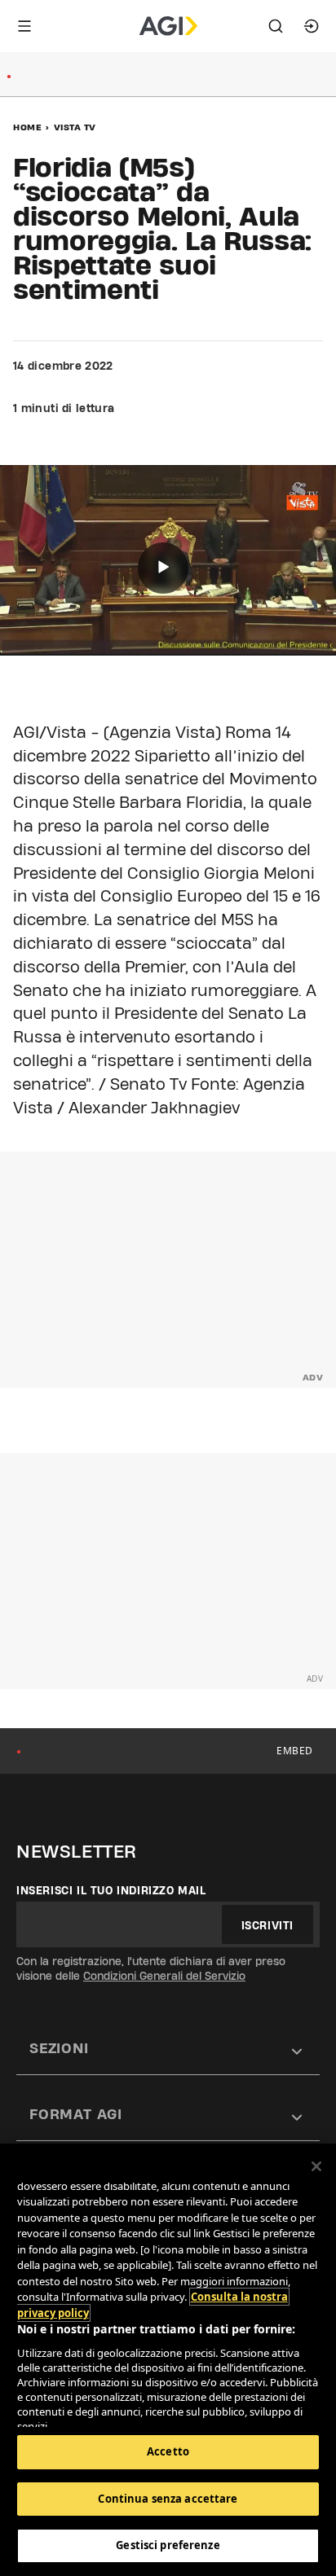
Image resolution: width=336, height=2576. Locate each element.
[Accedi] (312, 26)
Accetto (168, 2451)
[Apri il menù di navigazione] (24, 26)
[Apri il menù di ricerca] (276, 26)
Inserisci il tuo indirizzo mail (111, 1890)
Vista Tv (75, 127)
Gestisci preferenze (168, 2545)
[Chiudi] (316, 2166)
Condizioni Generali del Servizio (164, 1976)
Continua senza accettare (168, 2499)
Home (27, 127)
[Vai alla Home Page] (168, 26)
